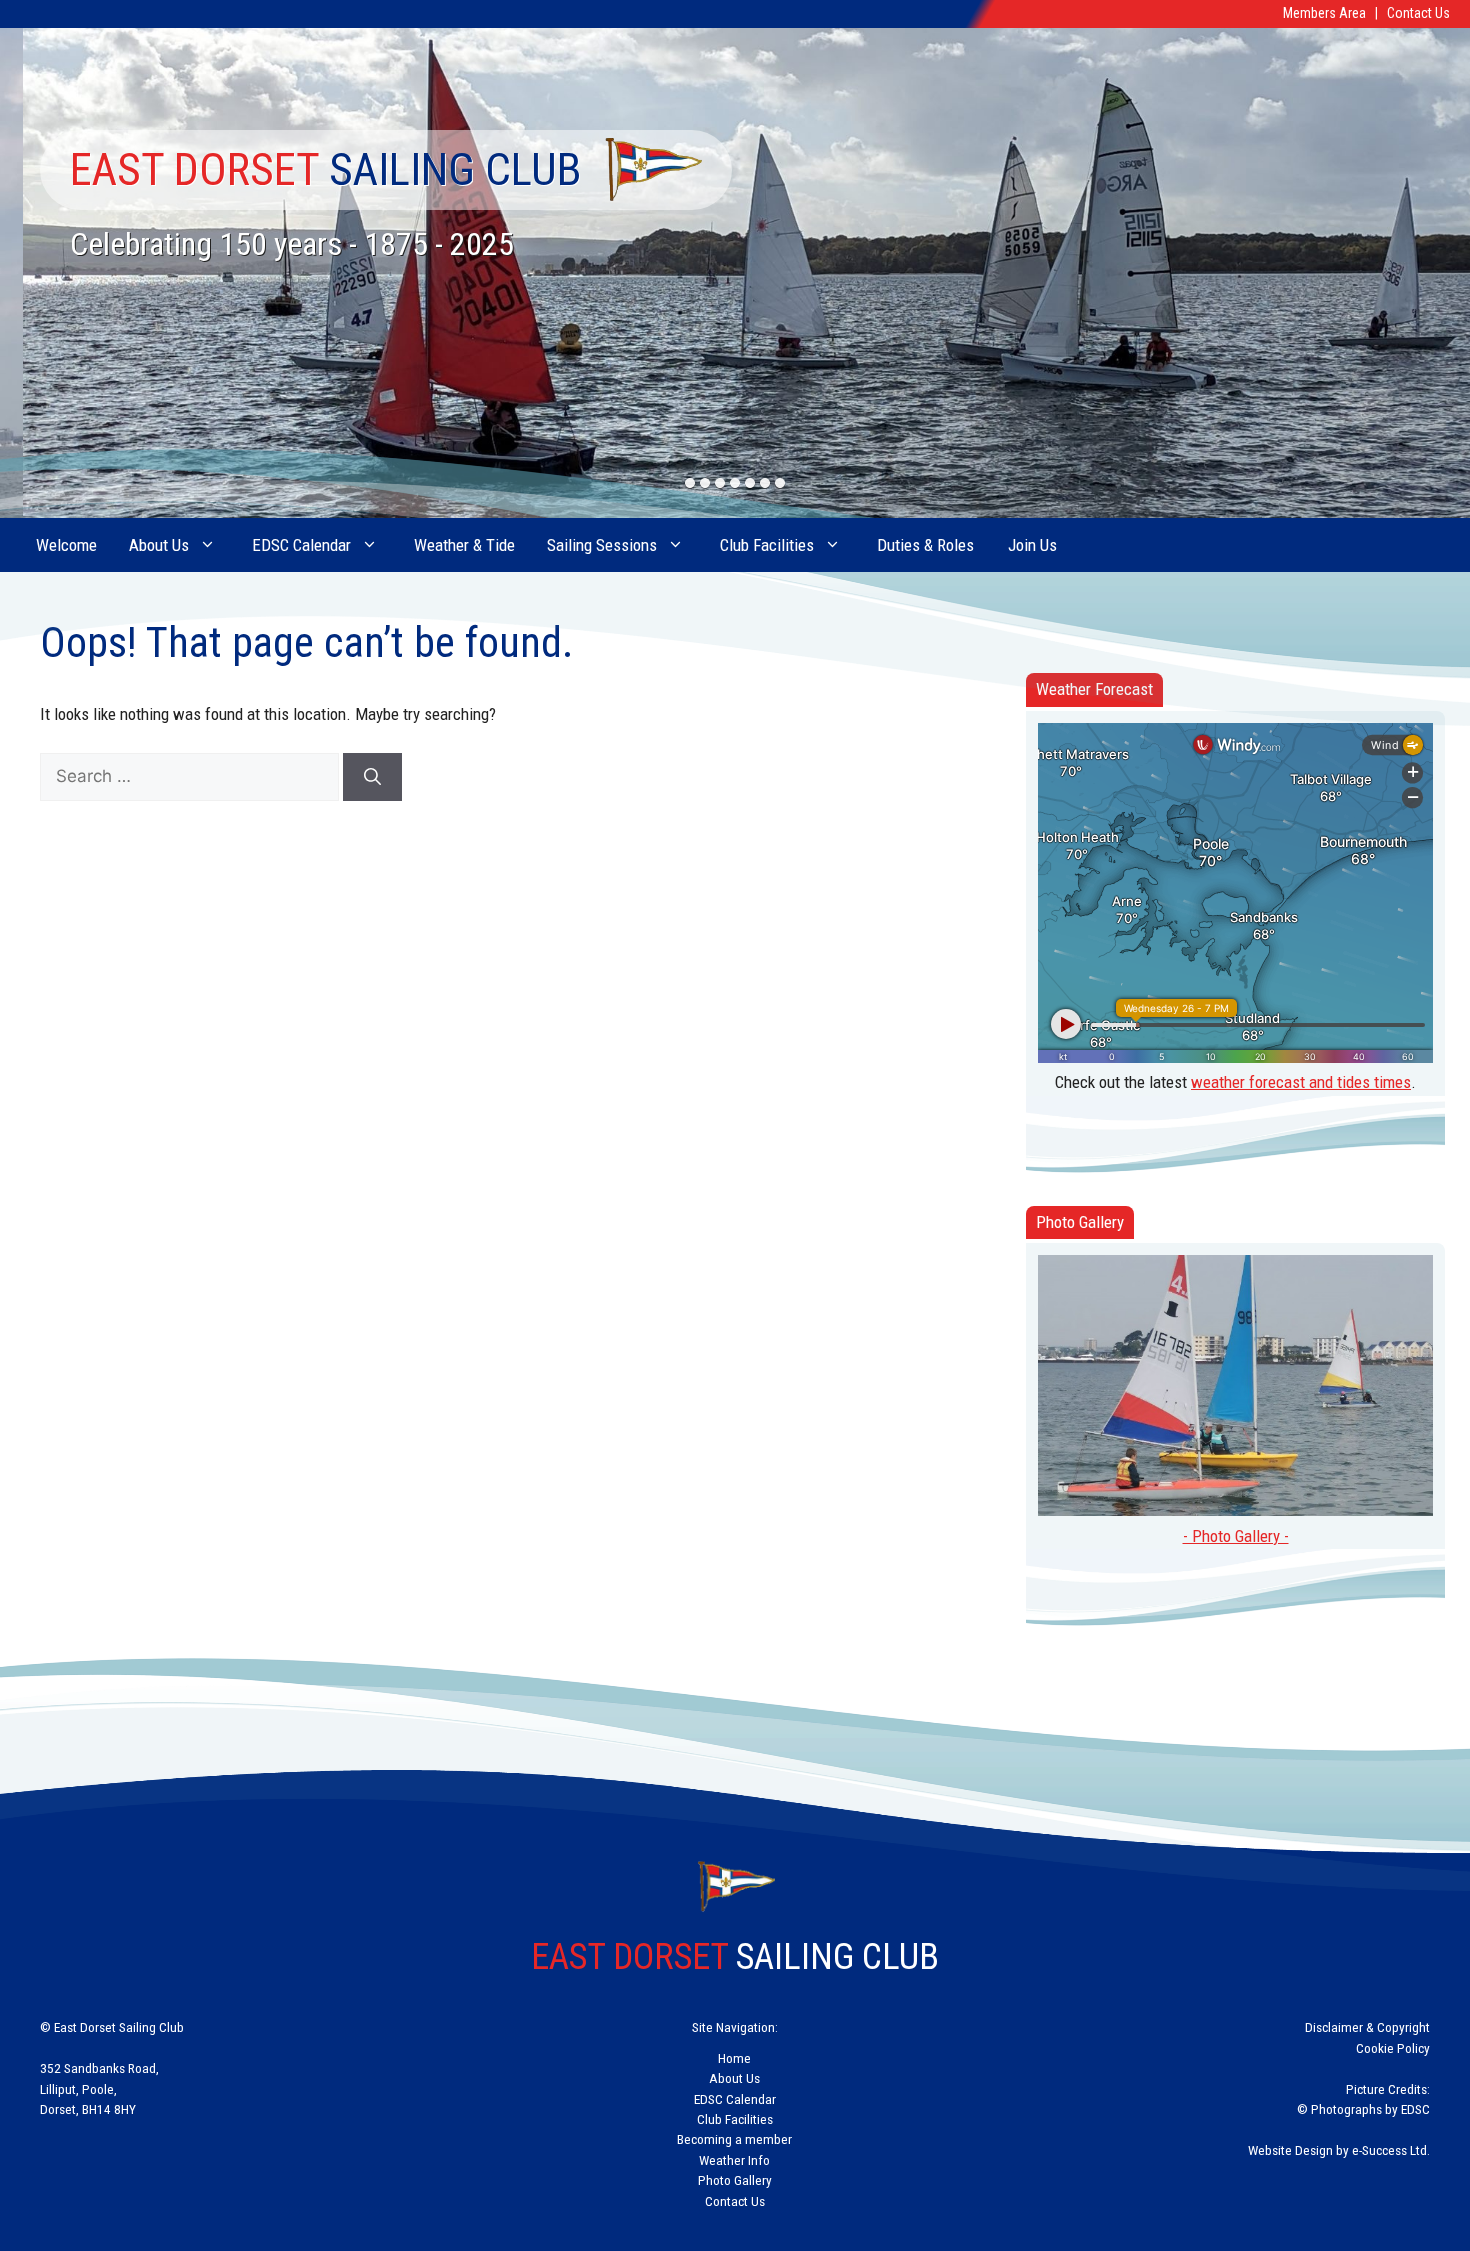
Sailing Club (326, 169)
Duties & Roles (925, 545)
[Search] (372, 777)
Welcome (66, 545)
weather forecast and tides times (1301, 1082)
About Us (159, 545)
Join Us (1032, 545)
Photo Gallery (735, 2180)
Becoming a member (734, 2139)
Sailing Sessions (602, 545)
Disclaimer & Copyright (1367, 2027)
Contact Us (1418, 13)
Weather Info (734, 2160)
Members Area (1324, 13)
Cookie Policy (1393, 2048)
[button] (690, 483)
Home (734, 2058)
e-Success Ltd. (1391, 2150)
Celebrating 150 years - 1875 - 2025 (292, 244)
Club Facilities (767, 545)
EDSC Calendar (301, 545)
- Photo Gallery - (1236, 1536)
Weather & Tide (464, 545)
